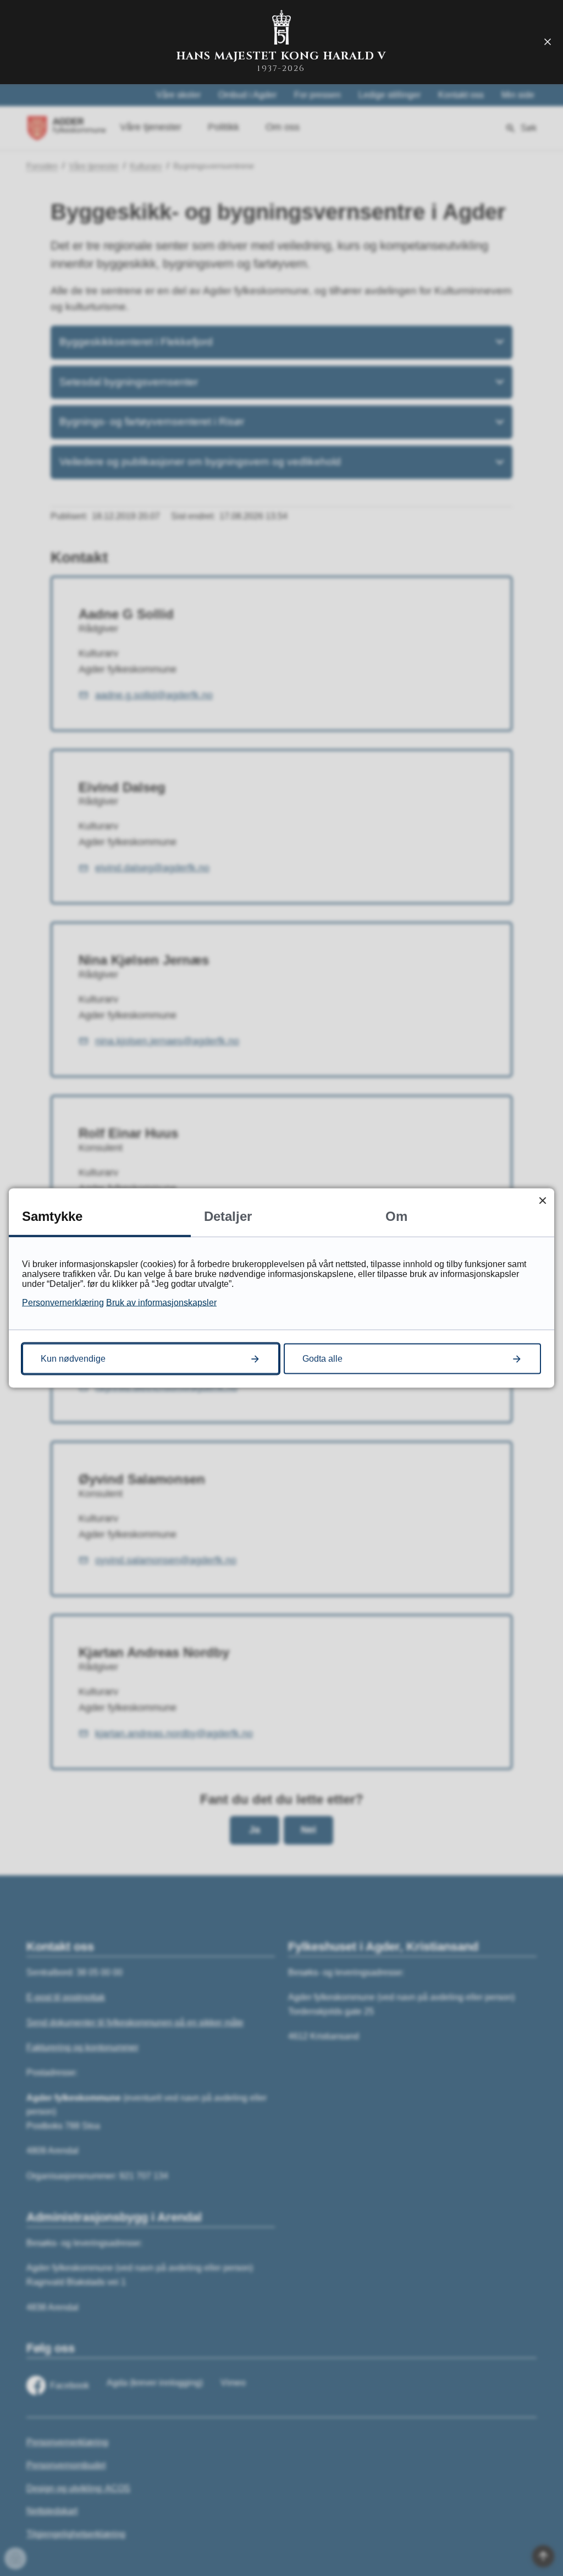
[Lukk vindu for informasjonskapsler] (542, 1200)
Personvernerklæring (63, 1303)
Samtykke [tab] (52, 1216)
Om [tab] (396, 1216)
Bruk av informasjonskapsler (161, 1303)
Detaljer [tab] (228, 1216)
